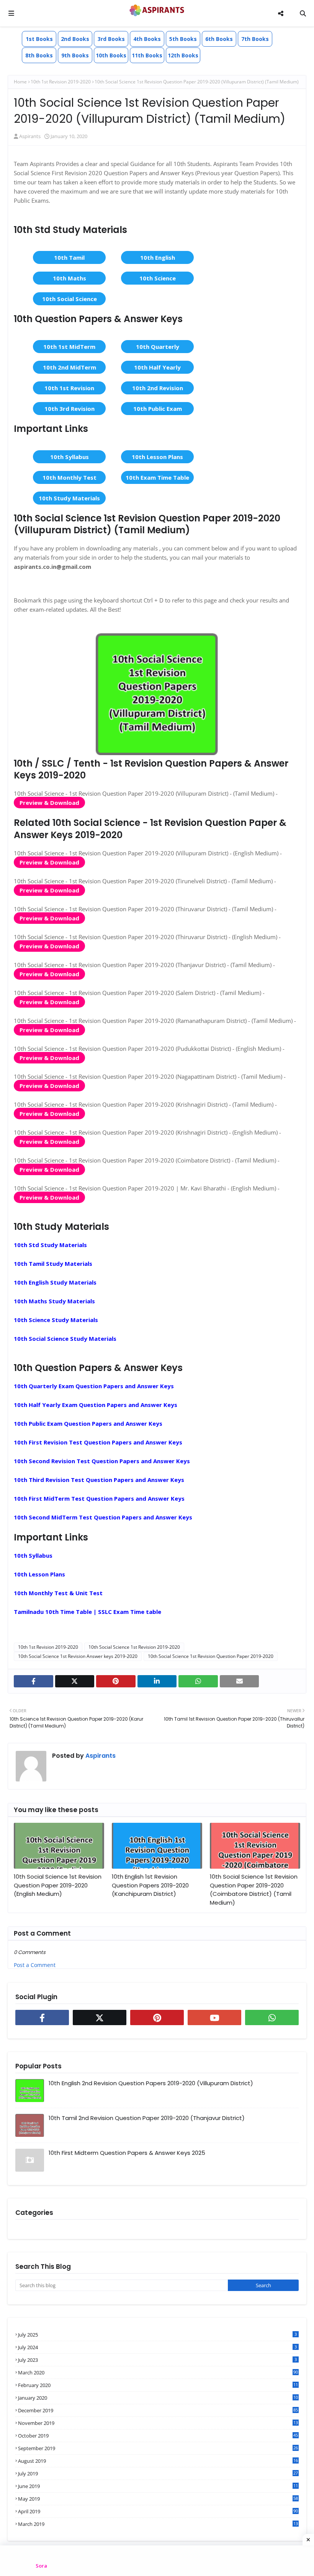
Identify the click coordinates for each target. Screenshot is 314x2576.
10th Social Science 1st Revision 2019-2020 (134, 1647)
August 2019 (158, 2461)
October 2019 (158, 2436)
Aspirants (30, 136)
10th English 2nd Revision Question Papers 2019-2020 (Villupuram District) (151, 2083)
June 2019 (158, 2486)
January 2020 (158, 2398)
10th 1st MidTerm (69, 347)
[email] (240, 1681)
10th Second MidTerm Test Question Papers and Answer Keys (103, 1517)
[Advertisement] (157, 2561)
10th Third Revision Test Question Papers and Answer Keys (99, 1480)
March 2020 (158, 2372)
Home (20, 82)
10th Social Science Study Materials (65, 1338)
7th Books (255, 39)
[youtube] (214, 2017)
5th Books (183, 39)
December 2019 (158, 2410)
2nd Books (75, 39)
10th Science (158, 278)
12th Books (183, 55)
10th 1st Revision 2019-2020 (61, 82)
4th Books (147, 39)
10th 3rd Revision (70, 409)
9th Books (75, 55)
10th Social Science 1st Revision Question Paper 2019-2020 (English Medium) (58, 1885)
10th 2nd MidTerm (70, 367)
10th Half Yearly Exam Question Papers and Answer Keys (96, 1405)
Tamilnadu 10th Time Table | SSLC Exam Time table (87, 1612)
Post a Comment (35, 1965)
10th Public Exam (158, 409)
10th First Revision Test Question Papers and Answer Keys (98, 1442)
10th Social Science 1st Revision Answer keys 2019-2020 (78, 1656)
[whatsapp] (198, 1681)
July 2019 (158, 2473)
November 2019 (158, 2423)
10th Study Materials (69, 498)
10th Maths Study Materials (54, 1301)
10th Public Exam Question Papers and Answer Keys (88, 1423)
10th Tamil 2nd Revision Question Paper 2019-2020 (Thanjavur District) (147, 2118)
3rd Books (111, 39)
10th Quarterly (158, 347)
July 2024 (157, 2347)
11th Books (147, 55)
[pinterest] (116, 1681)
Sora (41, 2566)
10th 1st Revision (69, 388)
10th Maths (70, 278)
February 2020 (158, 2385)
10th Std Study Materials (50, 1245)
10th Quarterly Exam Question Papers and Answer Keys (94, 1386)
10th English (158, 257)
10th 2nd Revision (158, 388)
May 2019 (158, 2499)
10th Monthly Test (70, 477)
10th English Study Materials (55, 1282)
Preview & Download (49, 803)
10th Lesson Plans (157, 457)
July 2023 (157, 2360)
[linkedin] (157, 1681)
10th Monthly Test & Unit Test (58, 1593)
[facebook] (34, 1681)
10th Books (111, 55)
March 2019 (158, 2524)
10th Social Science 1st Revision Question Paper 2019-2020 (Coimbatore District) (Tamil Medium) (254, 1890)
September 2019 (158, 2448)
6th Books (219, 39)
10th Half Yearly (157, 367)
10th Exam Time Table (157, 477)
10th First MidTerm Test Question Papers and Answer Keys (99, 1498)
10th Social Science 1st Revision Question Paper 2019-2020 (211, 1656)
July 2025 (157, 2335)
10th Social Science (70, 299)
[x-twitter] (75, 1681)
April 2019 (158, 2511)
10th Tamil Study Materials (53, 1264)
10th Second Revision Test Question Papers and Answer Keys (102, 1461)
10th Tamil (69, 257)
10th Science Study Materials (56, 1320)
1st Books (39, 39)
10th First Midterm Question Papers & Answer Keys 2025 (127, 2153)
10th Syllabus (70, 457)
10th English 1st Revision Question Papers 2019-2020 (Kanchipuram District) (150, 1885)
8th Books (39, 55)
